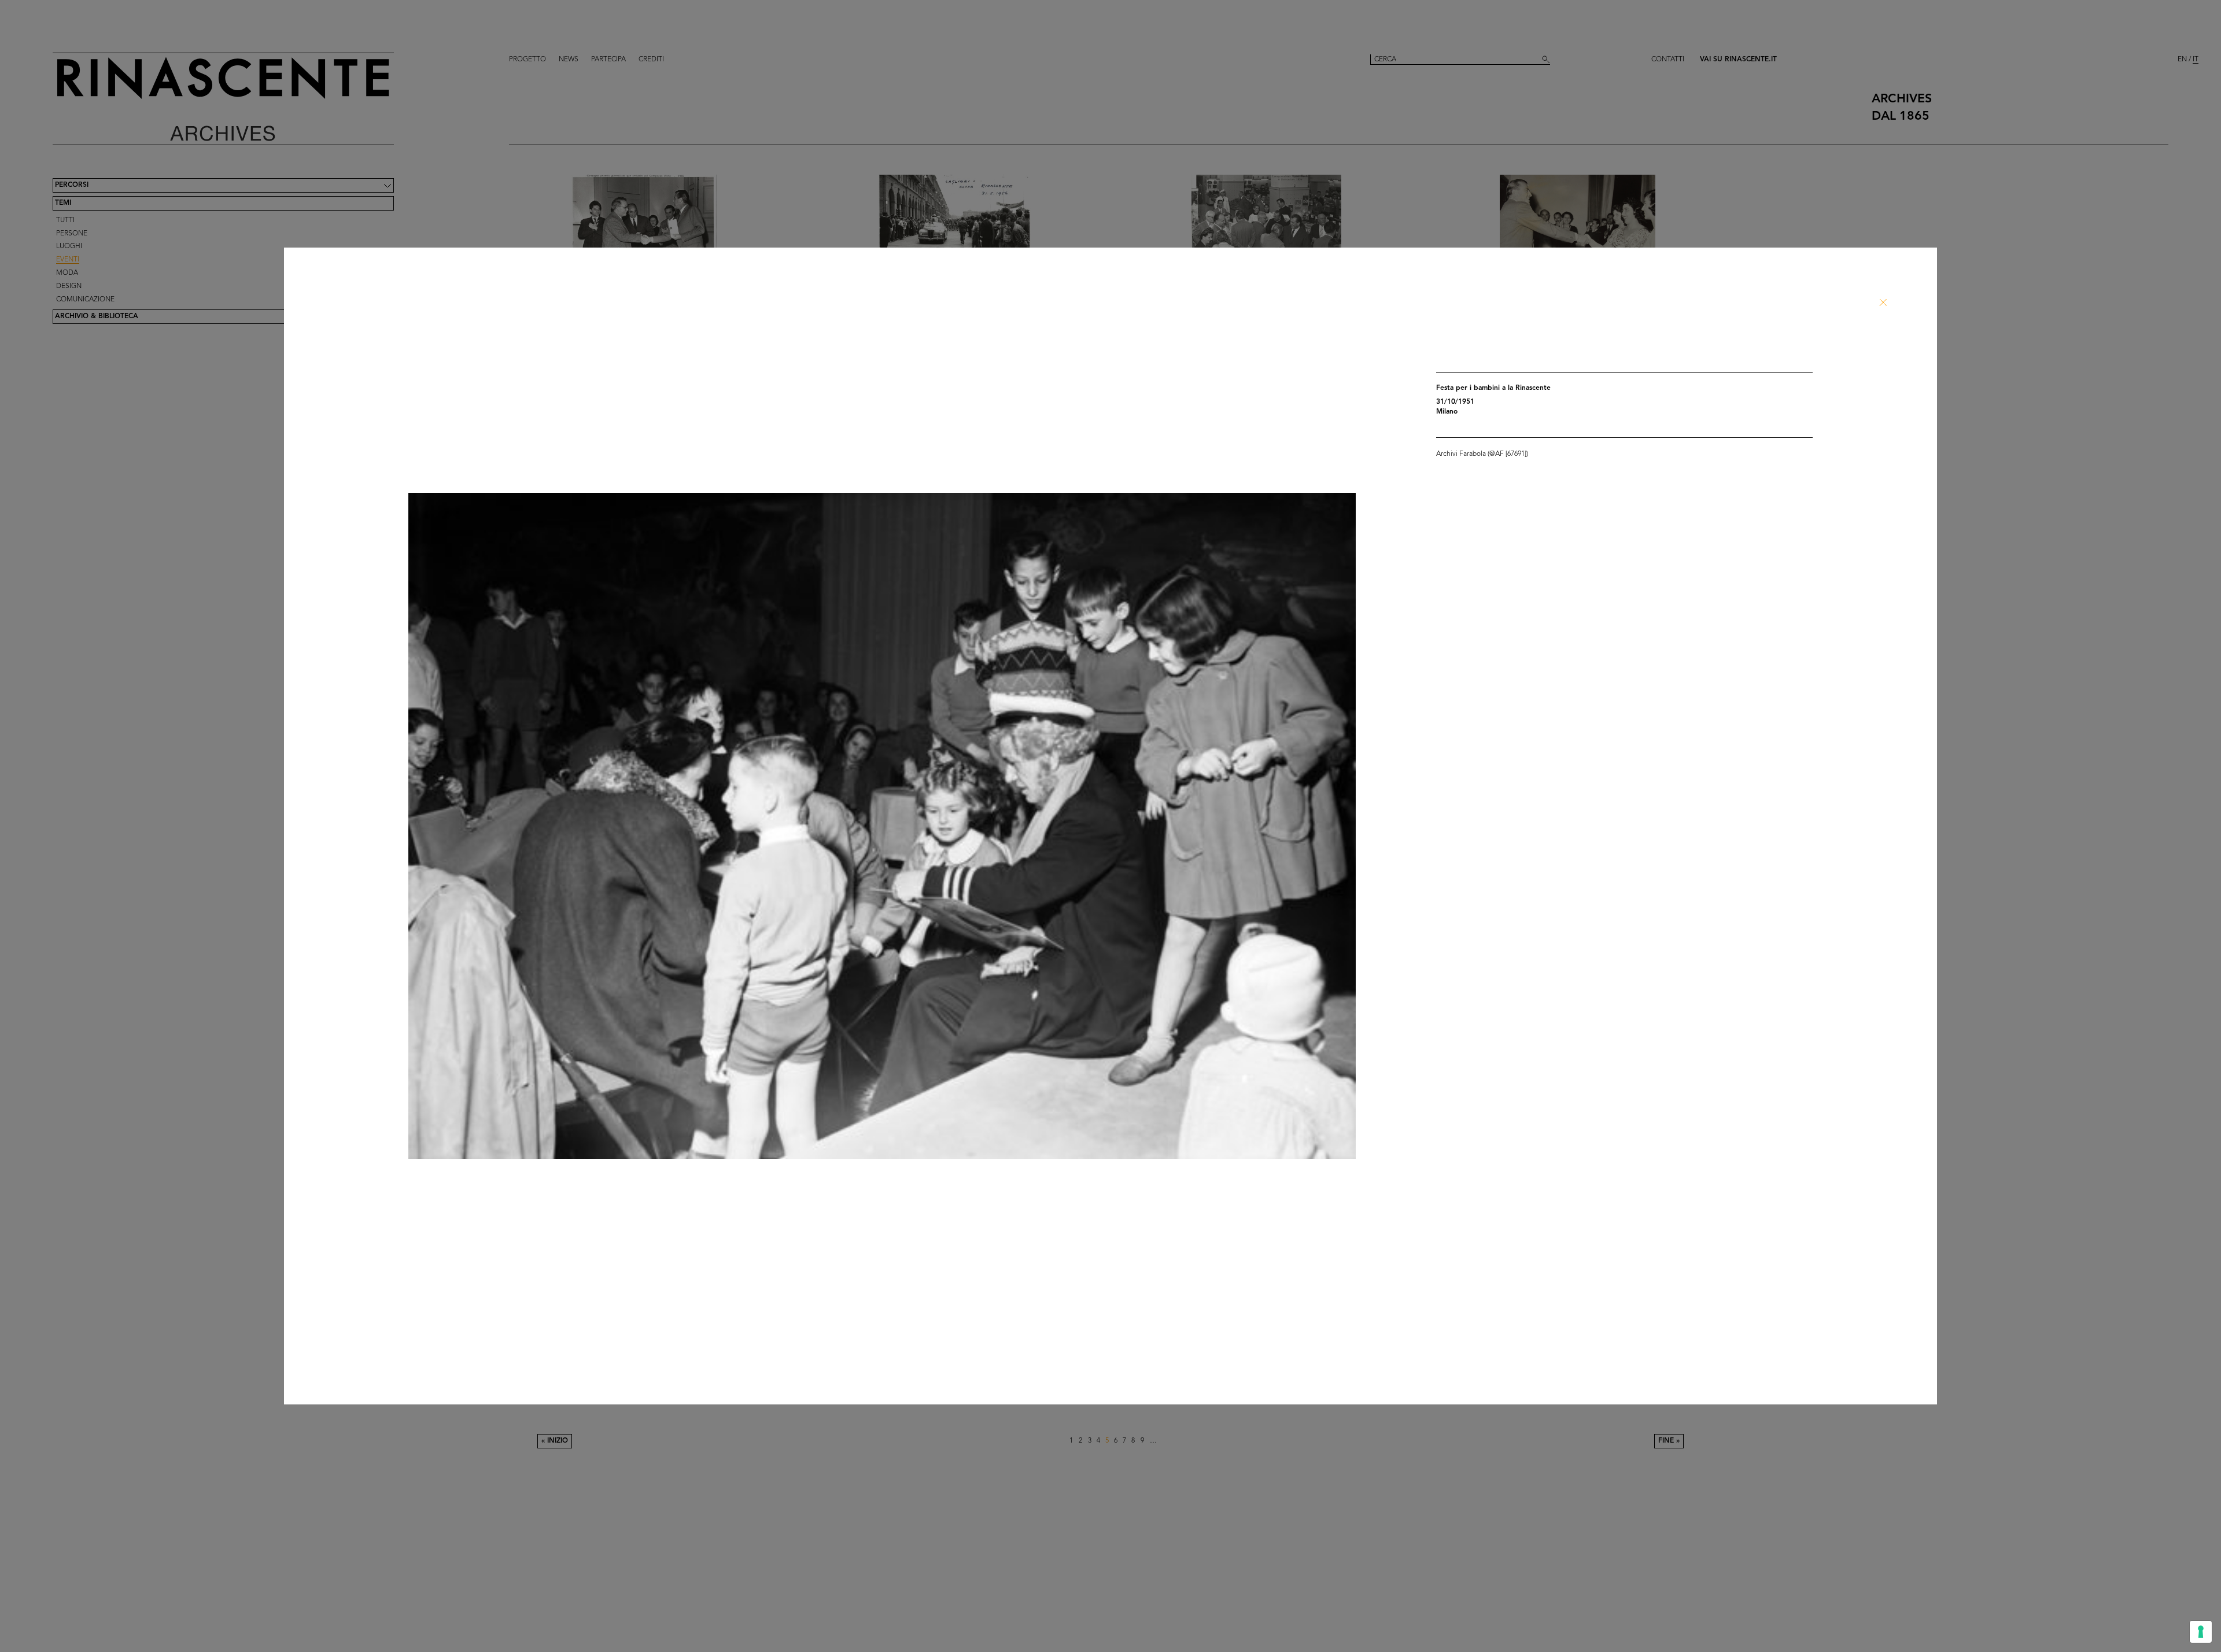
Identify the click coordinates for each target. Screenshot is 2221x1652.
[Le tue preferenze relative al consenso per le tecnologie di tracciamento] (2201, 1632)
